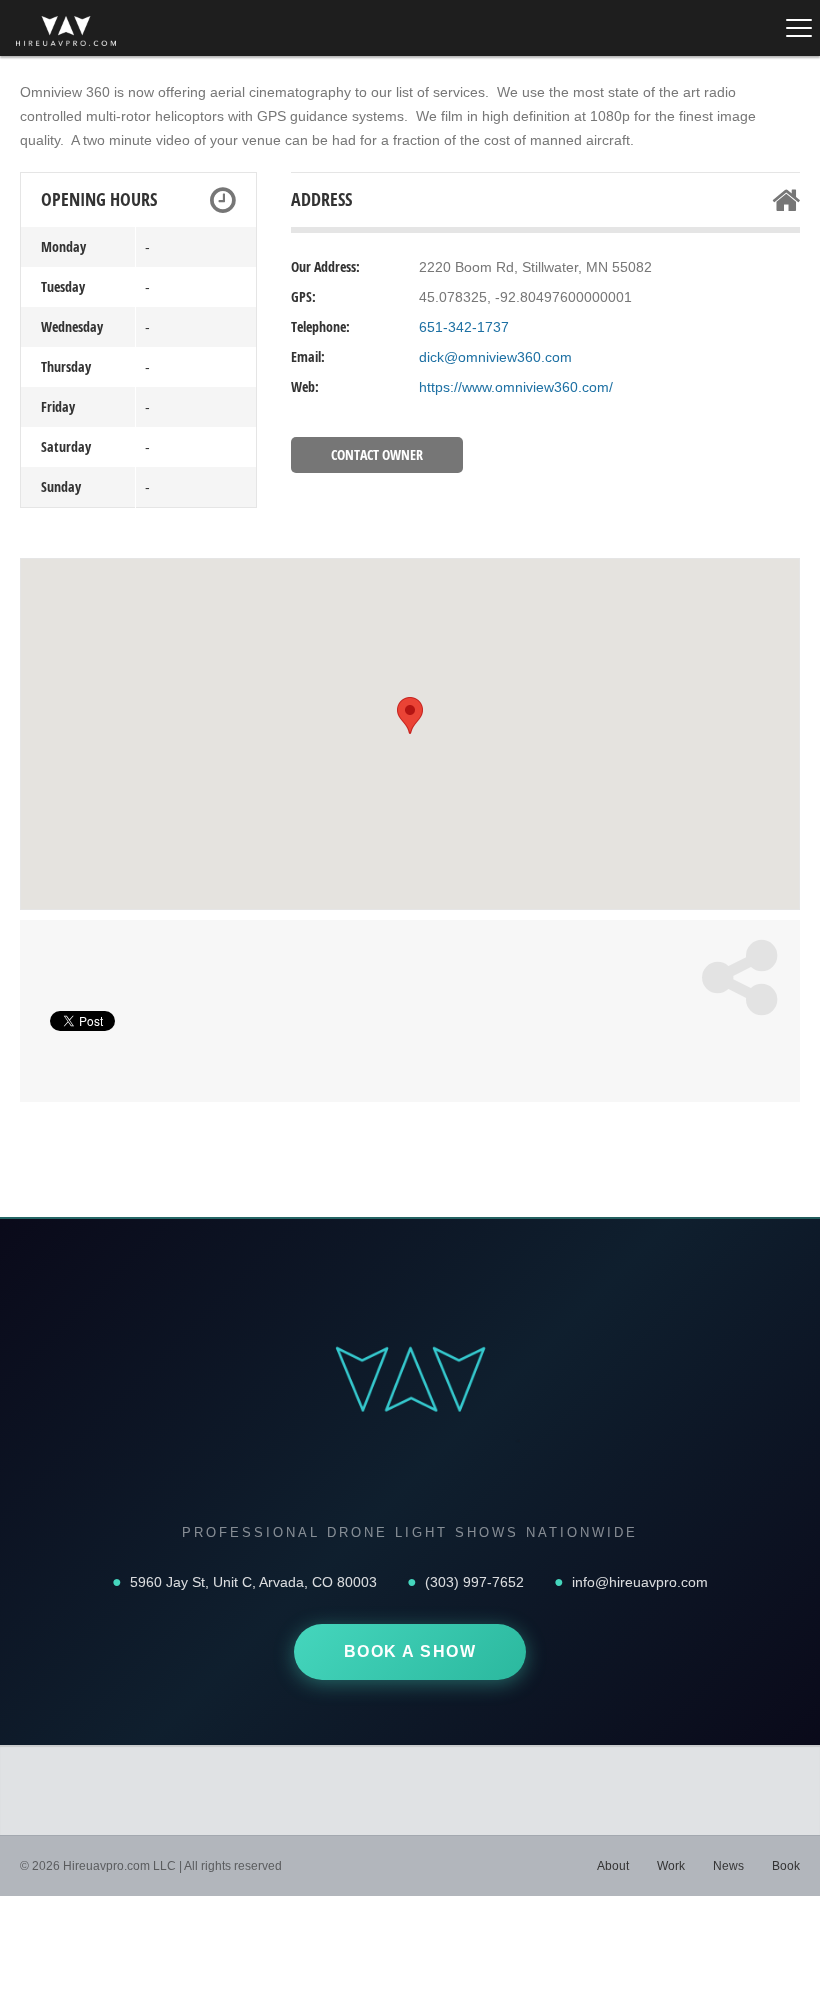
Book (786, 1866)
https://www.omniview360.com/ (516, 387)
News (728, 1866)
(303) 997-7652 (474, 1582)
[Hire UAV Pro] (66, 31)
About (613, 1866)
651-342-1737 (464, 327)
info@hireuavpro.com (640, 1582)
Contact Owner (377, 454)
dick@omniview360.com (495, 357)
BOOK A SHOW (410, 1651)
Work (671, 1866)
